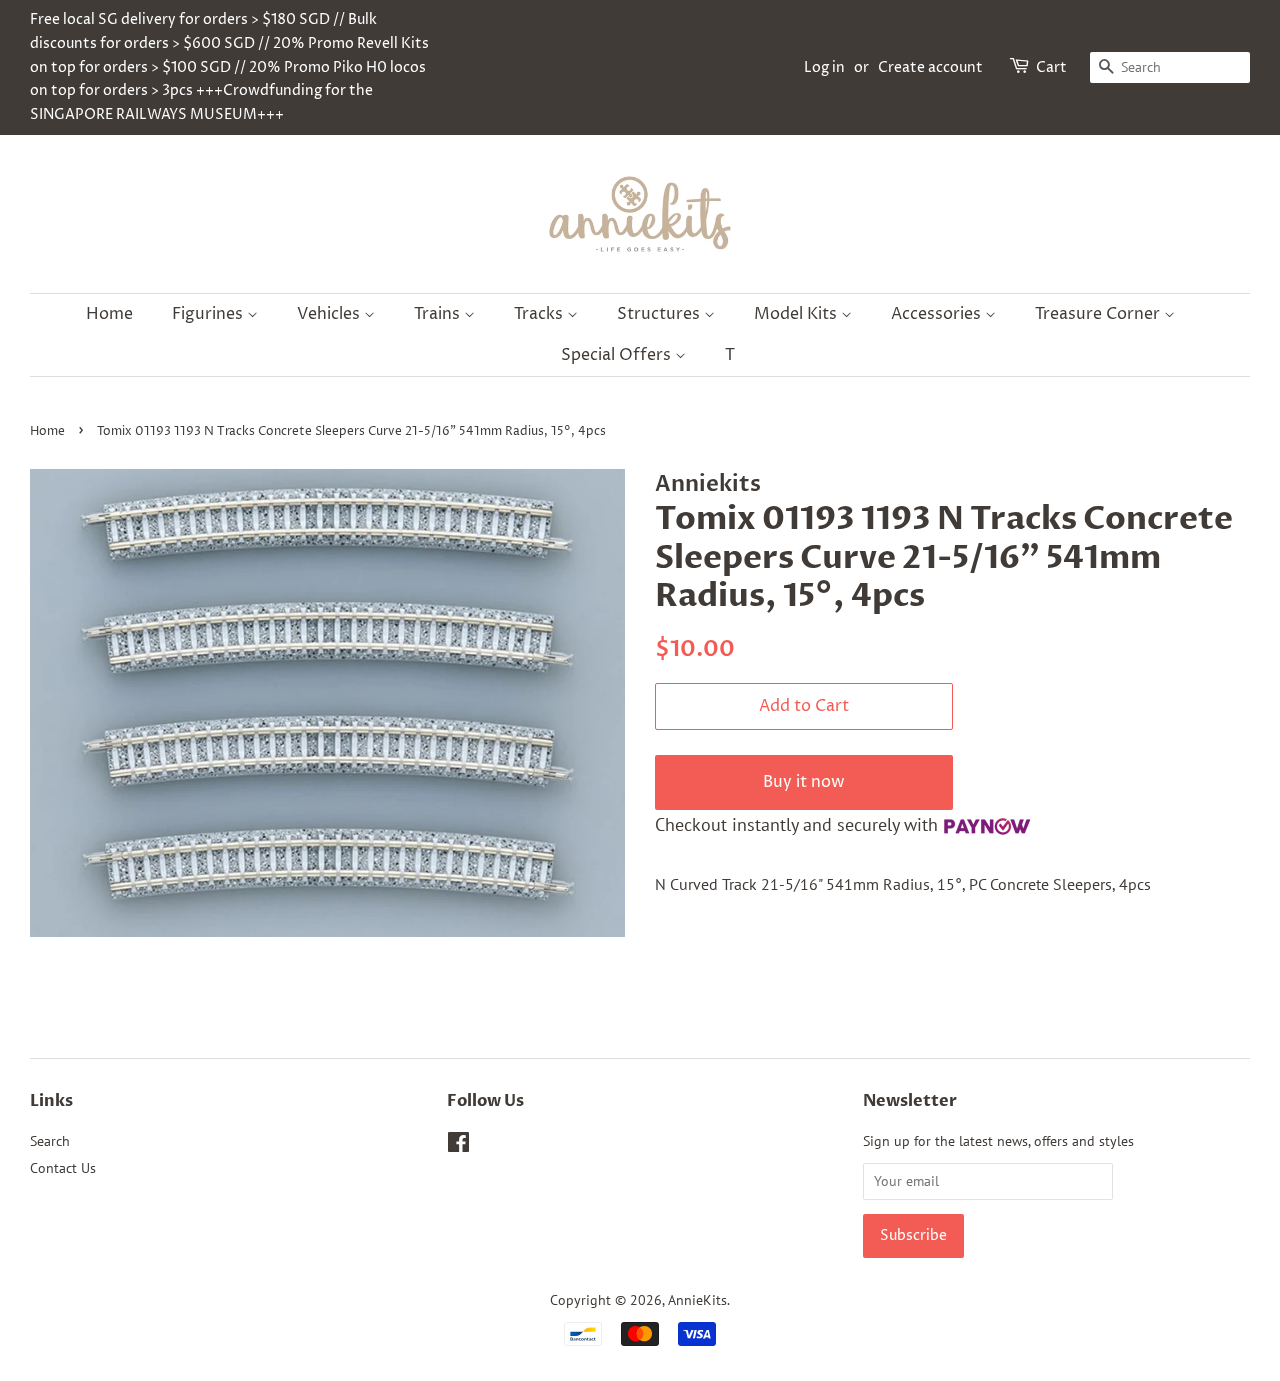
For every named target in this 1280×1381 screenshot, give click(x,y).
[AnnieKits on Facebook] (458, 1146)
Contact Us (63, 1168)
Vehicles (330, 314)
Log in (824, 67)
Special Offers (618, 355)
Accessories (938, 314)
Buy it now (804, 782)
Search (50, 1141)
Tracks (540, 314)
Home (109, 314)
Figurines (209, 314)
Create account (930, 67)
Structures (660, 314)
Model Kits (797, 314)
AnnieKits (697, 1300)
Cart (1051, 67)
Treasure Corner (1099, 314)
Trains (439, 314)
